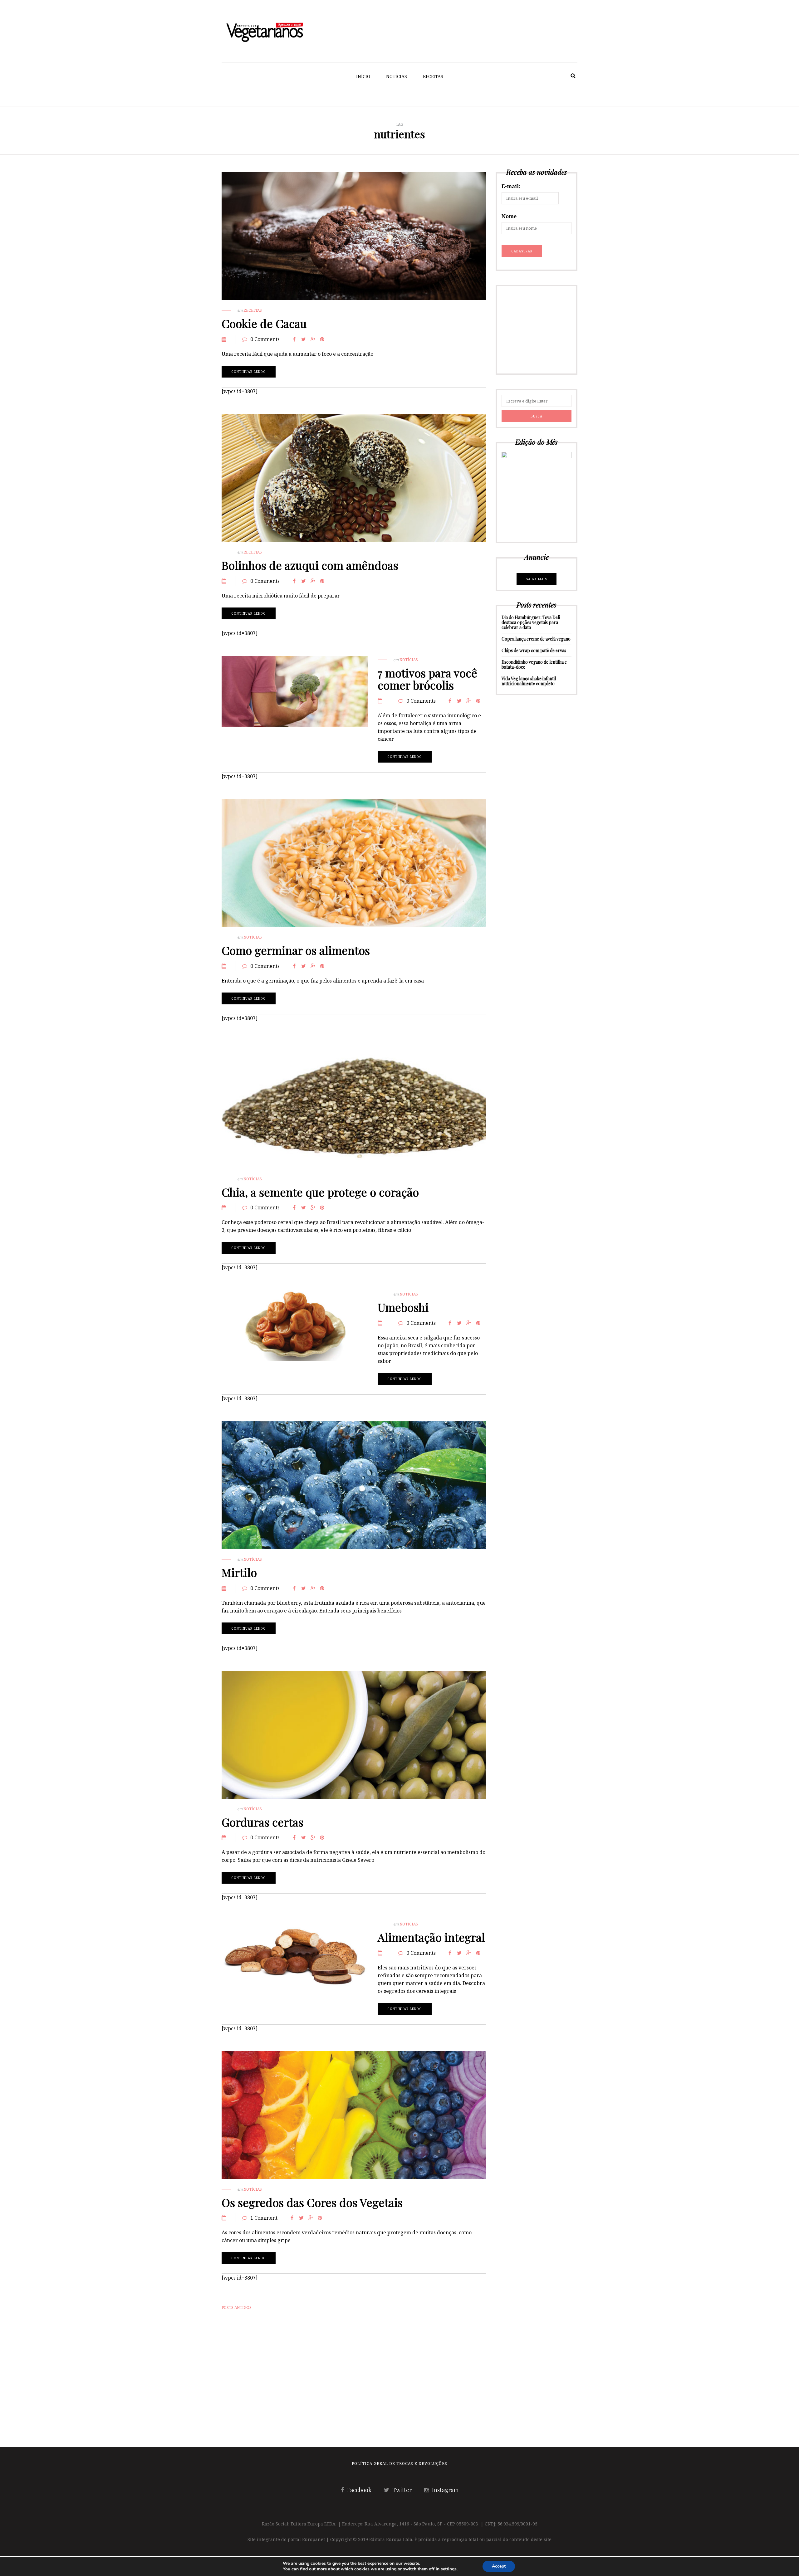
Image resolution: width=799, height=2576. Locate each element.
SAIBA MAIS (537, 579)
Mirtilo (239, 1572)
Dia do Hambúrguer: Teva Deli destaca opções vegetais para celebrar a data (531, 622)
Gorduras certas (262, 1822)
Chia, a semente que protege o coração (320, 1192)
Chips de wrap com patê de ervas (534, 650)
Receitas (433, 76)
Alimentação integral (431, 1937)
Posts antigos (237, 2308)
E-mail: (511, 186)
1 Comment (264, 2218)
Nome (509, 216)
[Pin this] (322, 339)
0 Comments (265, 339)
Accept (499, 2566)
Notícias (397, 76)
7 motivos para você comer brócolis (427, 679)
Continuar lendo (249, 372)
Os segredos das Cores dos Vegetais (312, 2202)
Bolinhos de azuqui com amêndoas (310, 565)
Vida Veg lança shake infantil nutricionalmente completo (529, 681)
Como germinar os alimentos (296, 950)
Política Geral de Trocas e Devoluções (399, 2464)
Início (363, 76)
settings (449, 2569)
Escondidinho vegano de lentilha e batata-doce (534, 664)
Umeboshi (403, 1307)
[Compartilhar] (294, 339)
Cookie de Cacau (264, 323)
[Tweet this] (303, 339)
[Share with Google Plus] (313, 339)
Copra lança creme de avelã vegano (536, 639)
